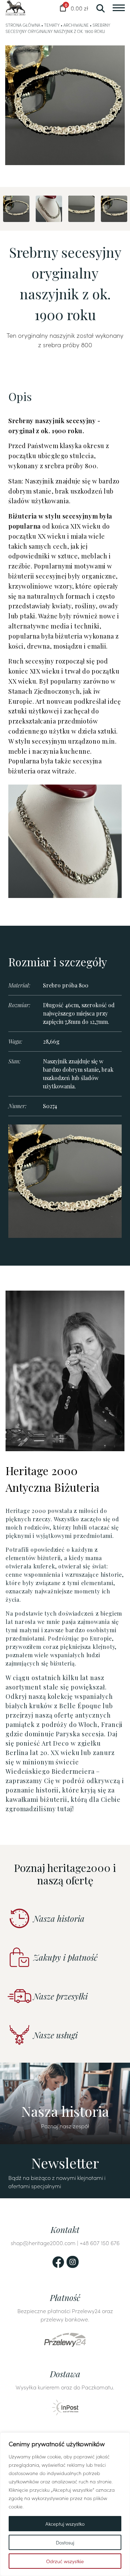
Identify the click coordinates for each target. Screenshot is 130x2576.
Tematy (52, 25)
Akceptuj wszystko (65, 2524)
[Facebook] (58, 2262)
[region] (65, 2504)
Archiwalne (76, 25)
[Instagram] (73, 2262)
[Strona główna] (15, 8)
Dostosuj (65, 2542)
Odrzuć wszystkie (65, 2561)
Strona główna (23, 25)
